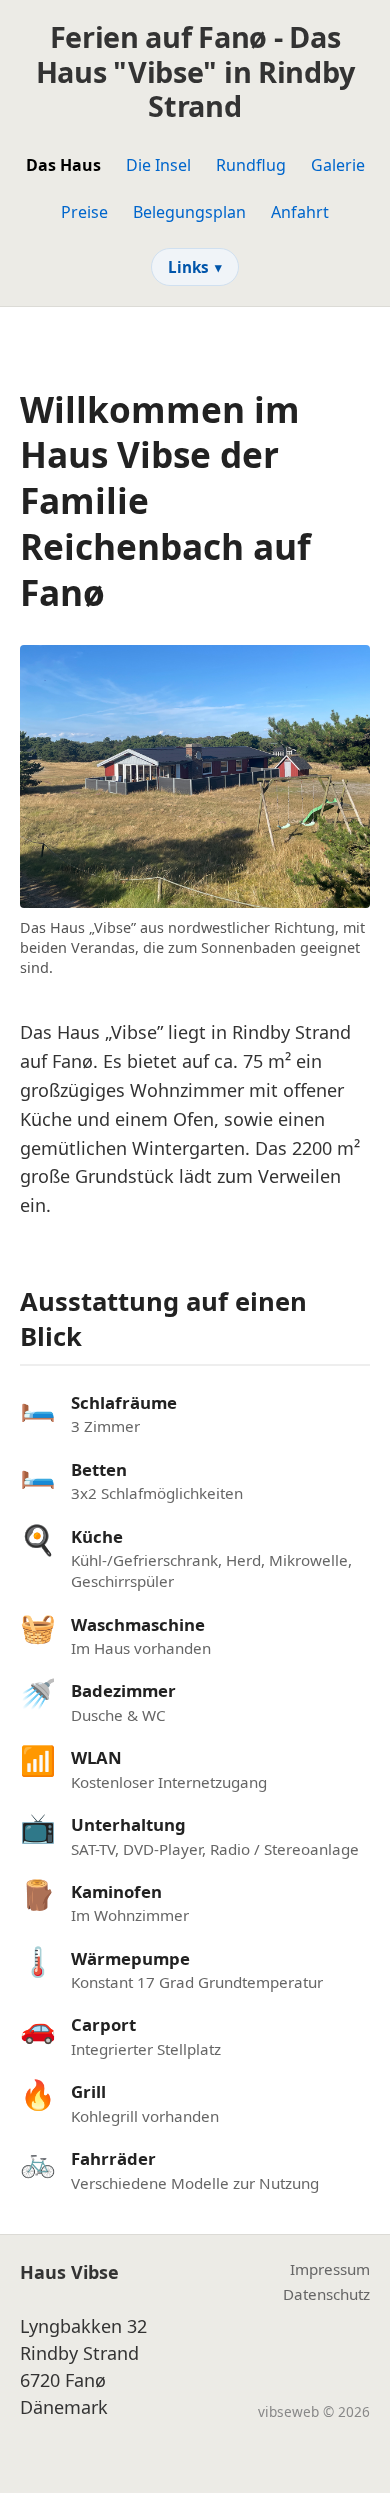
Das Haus (63, 165)
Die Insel (158, 165)
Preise (84, 212)
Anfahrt (300, 212)
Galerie (338, 165)
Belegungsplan (189, 212)
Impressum (330, 2269)
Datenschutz (326, 2294)
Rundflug (251, 165)
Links (195, 267)
